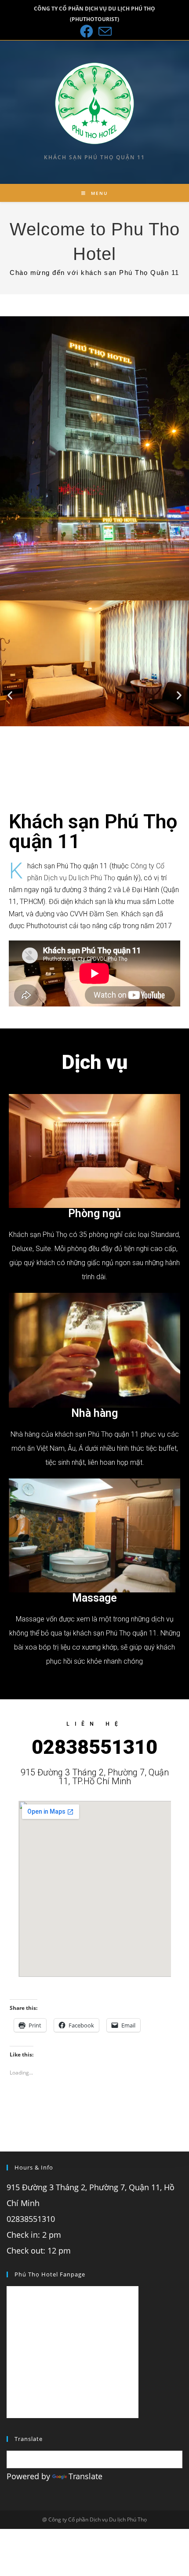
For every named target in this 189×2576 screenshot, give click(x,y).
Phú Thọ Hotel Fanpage (50, 2274)
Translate (85, 2476)
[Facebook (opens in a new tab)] (87, 31)
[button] (10, 695)
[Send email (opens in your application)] (104, 31)
